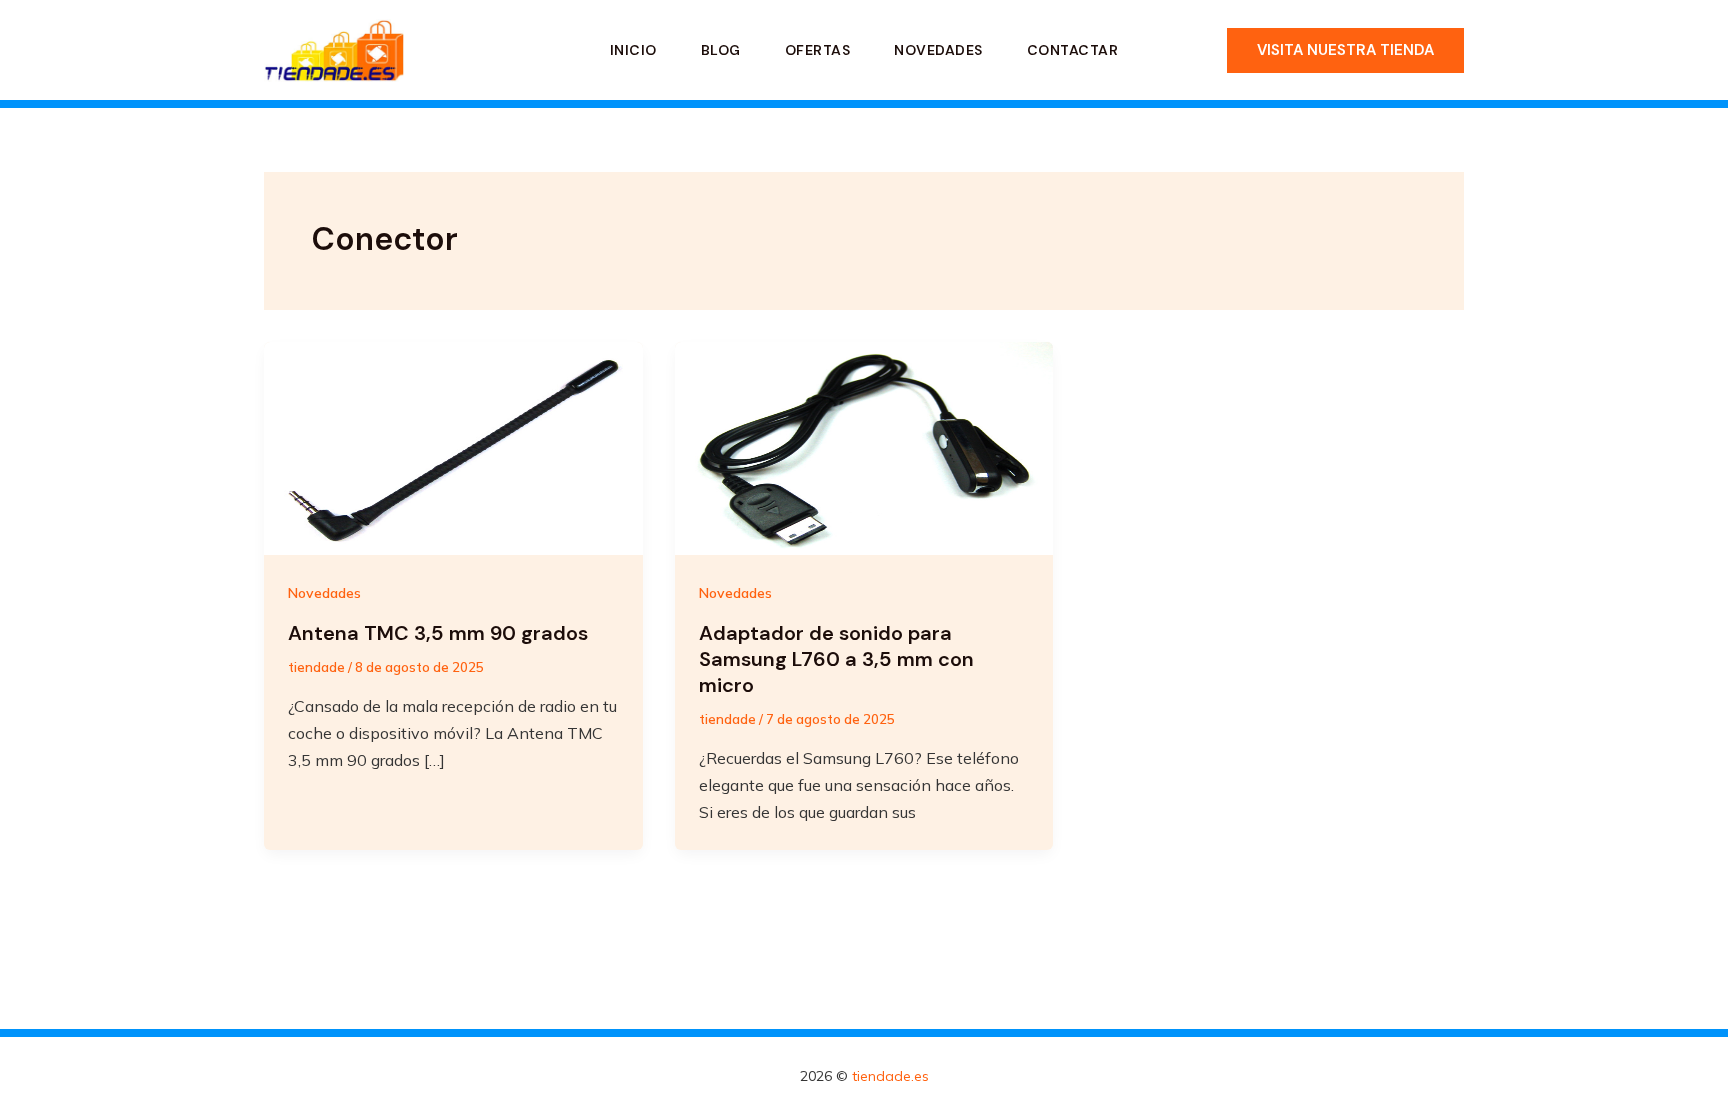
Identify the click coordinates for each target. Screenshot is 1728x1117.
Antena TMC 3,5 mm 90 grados (438, 633)
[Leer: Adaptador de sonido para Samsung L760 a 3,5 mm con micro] (864, 447)
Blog (721, 50)
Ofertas (818, 50)
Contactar (1073, 50)
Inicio (633, 50)
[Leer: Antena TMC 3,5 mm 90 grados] (453, 447)
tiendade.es (890, 1076)
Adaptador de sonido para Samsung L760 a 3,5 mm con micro (836, 659)
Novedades (938, 50)
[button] (1345, 50)
